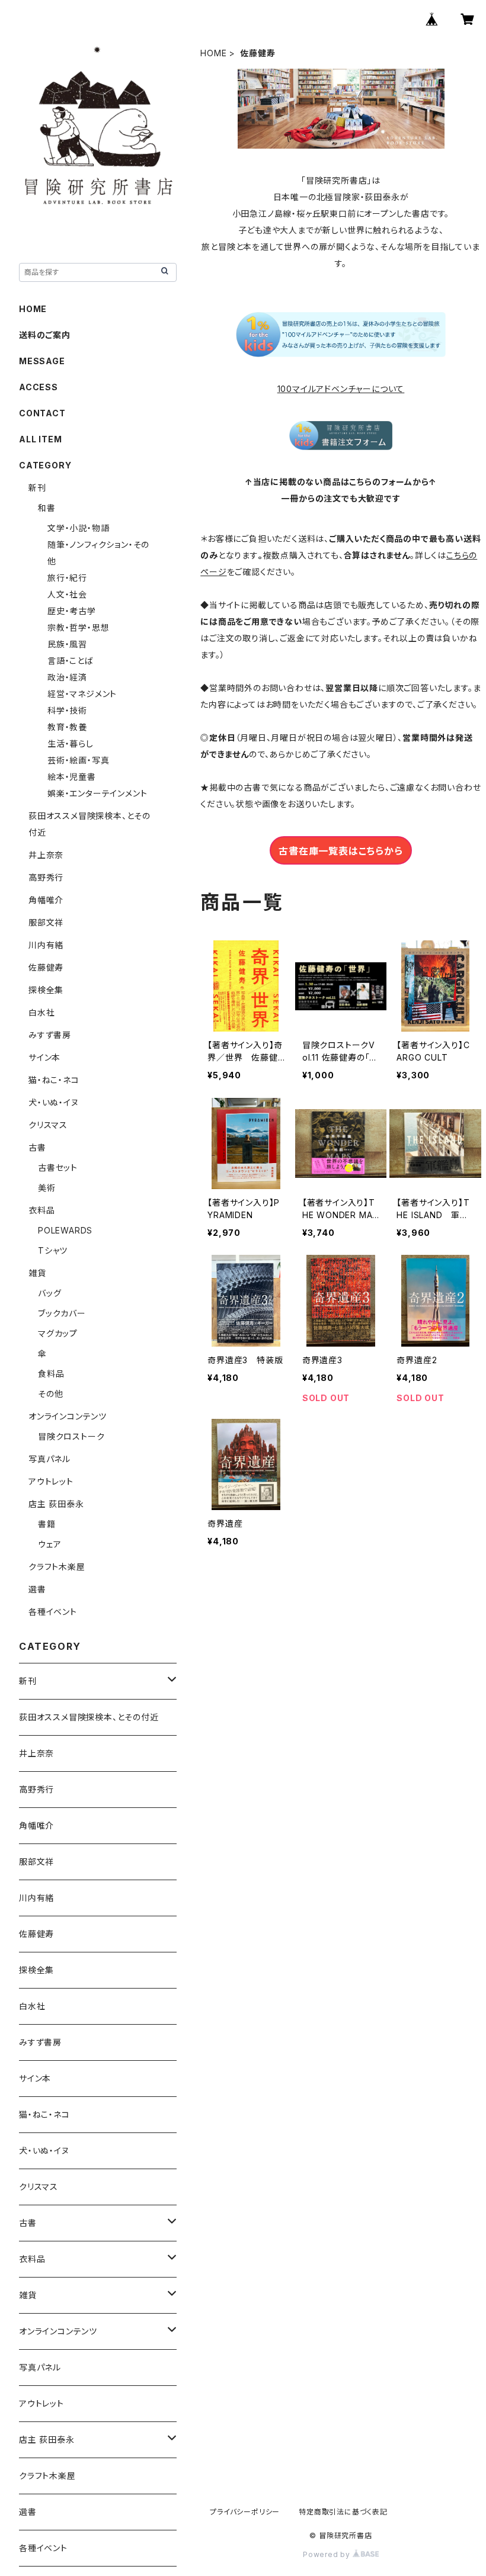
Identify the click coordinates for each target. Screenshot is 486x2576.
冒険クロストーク (71, 1436)
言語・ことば (71, 661)
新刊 (37, 488)
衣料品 (41, 1210)
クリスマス (48, 1125)
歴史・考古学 (72, 611)
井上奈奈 (46, 855)
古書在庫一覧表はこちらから (340, 851)
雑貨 (37, 1273)
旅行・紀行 (67, 578)
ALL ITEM (40, 439)
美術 (47, 1188)
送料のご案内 (45, 335)
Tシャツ (53, 1250)
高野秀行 (46, 877)
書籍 (47, 1524)
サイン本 (44, 1057)
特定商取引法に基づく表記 (343, 2512)
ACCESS (39, 387)
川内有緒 (46, 945)
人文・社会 (67, 594)
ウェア (49, 1544)
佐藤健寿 (46, 967)
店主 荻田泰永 (56, 1504)
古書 (37, 1147)
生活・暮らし (71, 743)
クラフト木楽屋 (57, 1567)
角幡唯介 (46, 900)
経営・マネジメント (82, 694)
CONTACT (42, 413)
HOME (213, 53)
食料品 (51, 1374)
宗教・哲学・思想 (78, 627)
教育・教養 (67, 727)
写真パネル (49, 1459)
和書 (47, 508)
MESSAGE (42, 361)
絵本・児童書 (72, 777)
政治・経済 (67, 677)
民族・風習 (67, 644)
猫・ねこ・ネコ (54, 1080)
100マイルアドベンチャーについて (341, 389)
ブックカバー (62, 1313)
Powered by (328, 2554)
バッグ (49, 1293)
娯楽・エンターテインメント (97, 793)
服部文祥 (46, 922)
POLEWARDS (65, 1230)
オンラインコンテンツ (68, 1416)
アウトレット (51, 1481)
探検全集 (46, 990)
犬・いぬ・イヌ (54, 1102)
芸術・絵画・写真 (78, 760)
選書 (37, 1589)
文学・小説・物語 (78, 528)
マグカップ (58, 1333)
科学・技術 (67, 710)
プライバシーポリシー (245, 2512)
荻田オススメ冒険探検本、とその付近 (89, 1717)
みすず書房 (50, 1035)
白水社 (41, 1012)
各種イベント (53, 1612)
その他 (50, 1394)
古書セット (58, 1167)
